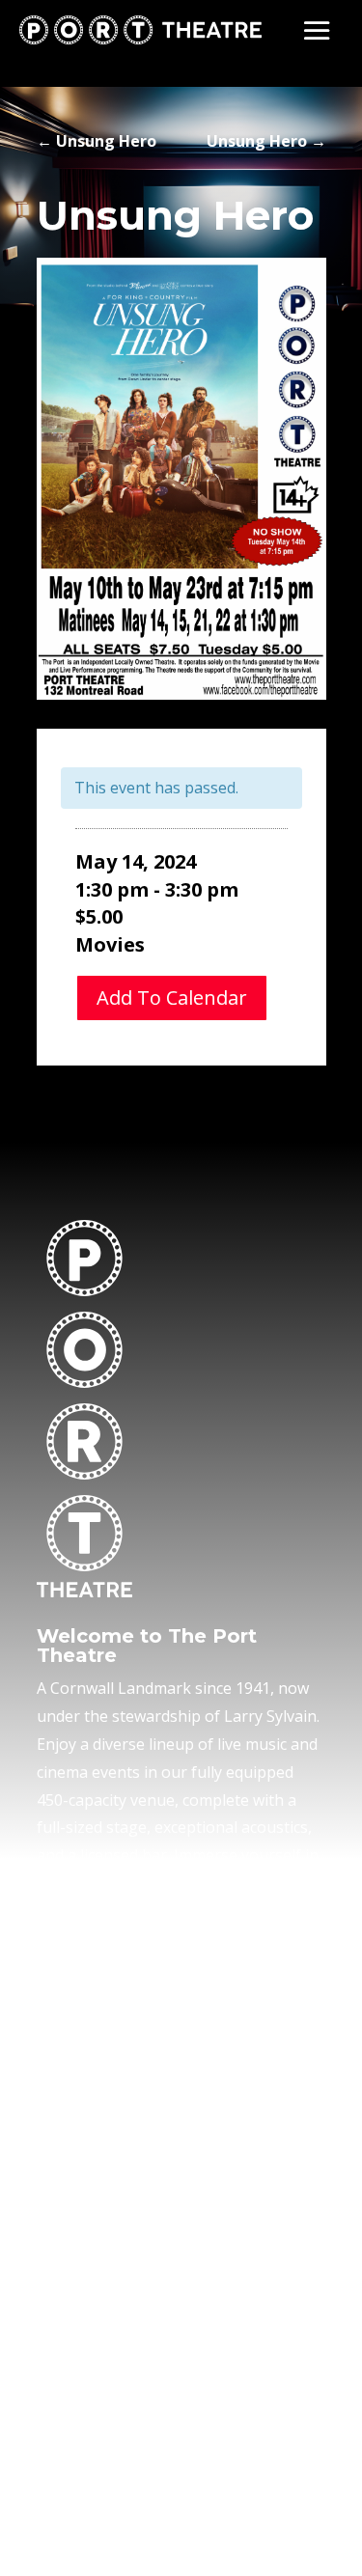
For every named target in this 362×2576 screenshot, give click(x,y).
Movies (110, 944)
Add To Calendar (172, 997)
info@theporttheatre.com (129, 2163)
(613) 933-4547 (90, 2135)
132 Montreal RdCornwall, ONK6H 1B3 (97, 2080)
